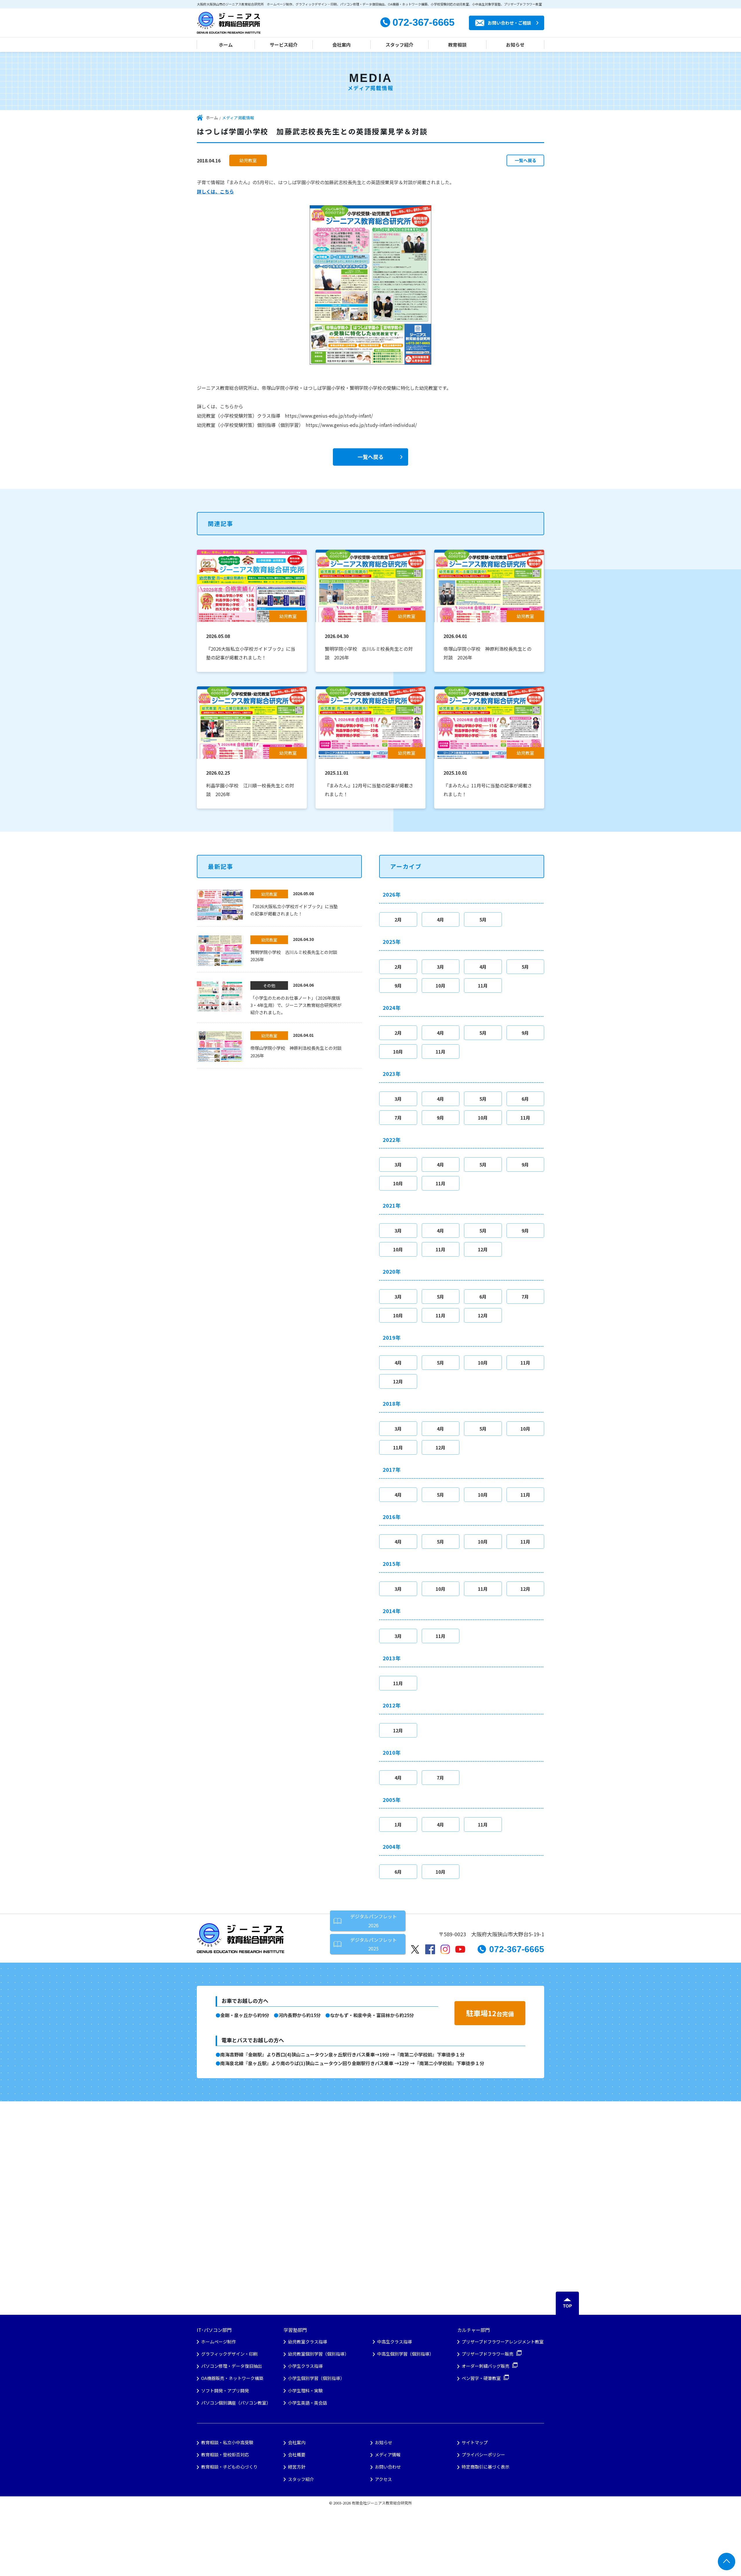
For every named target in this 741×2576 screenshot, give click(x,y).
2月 (398, 919)
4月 (440, 919)
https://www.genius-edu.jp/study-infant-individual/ (361, 425)
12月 (483, 1249)
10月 (441, 986)
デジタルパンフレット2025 (374, 1944)
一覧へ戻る (526, 160)
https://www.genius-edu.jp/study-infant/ (329, 416)
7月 (398, 1118)
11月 (483, 986)
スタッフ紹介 (399, 45)
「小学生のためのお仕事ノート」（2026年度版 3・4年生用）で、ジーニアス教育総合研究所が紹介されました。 (296, 1005)
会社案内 (342, 45)
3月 (440, 967)
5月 (483, 919)
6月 (525, 1099)
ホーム (226, 45)
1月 (398, 1824)
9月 (398, 986)
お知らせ (515, 45)
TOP (567, 2306)
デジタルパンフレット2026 (374, 1921)
